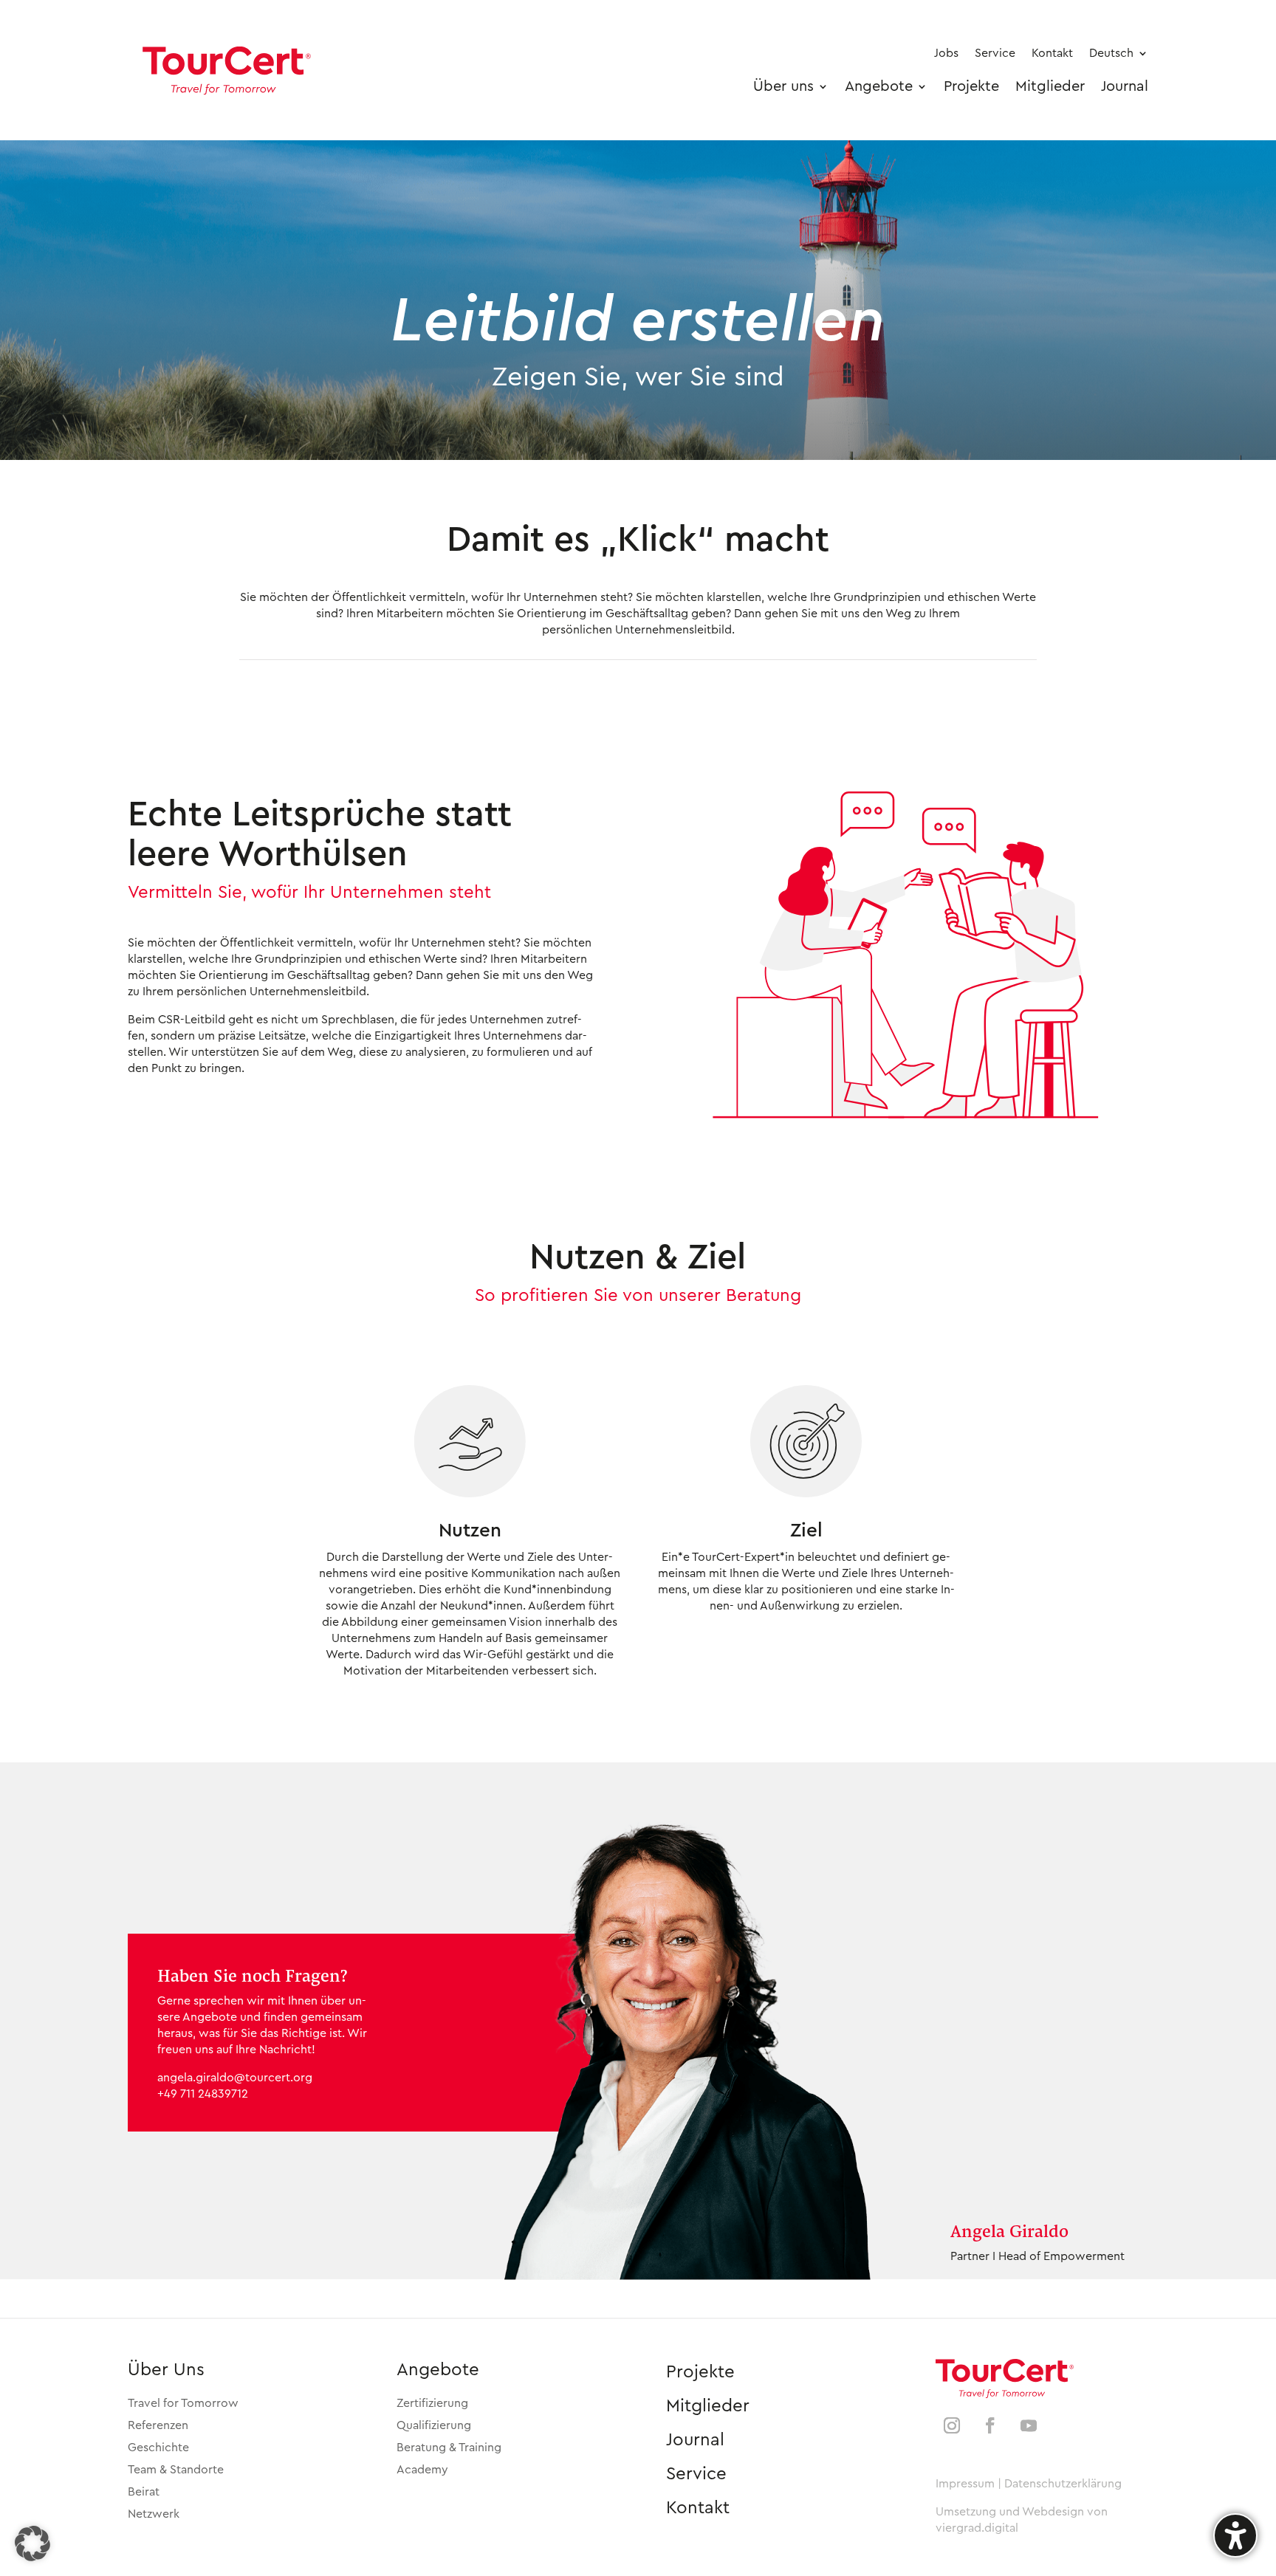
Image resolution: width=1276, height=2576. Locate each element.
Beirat (144, 2492)
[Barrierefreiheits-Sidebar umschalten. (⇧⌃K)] (1235, 2535)
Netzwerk (154, 2514)
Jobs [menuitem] (946, 53)
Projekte (700, 2372)
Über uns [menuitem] (783, 86)
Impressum (965, 2484)
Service (696, 2474)
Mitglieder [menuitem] (1050, 86)
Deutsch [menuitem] (1111, 53)
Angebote (438, 2370)
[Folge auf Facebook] (990, 2425)
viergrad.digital (977, 2528)
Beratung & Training (449, 2448)
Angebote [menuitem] (879, 86)
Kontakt (698, 2508)
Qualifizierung (434, 2425)
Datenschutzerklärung (1063, 2484)
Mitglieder (708, 2406)
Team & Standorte (176, 2470)
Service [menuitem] (995, 53)
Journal (695, 2440)
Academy (422, 2470)
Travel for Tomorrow (183, 2403)
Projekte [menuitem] (971, 86)
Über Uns (166, 2370)
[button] (32, 2544)
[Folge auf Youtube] (1029, 2425)
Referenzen (158, 2425)
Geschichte (158, 2448)
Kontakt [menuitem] (1052, 53)
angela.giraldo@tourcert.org (235, 2078)
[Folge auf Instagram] (952, 2425)
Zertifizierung (432, 2403)
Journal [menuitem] (1125, 86)
